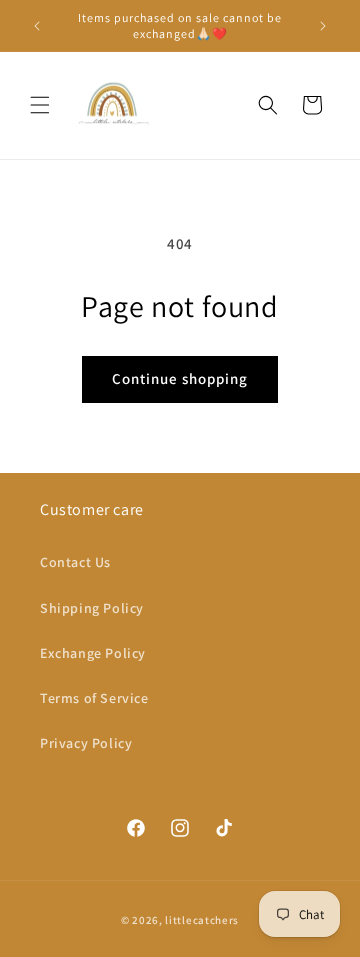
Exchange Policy (93, 653)
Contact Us (75, 562)
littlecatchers (202, 920)
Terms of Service (94, 698)
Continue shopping (180, 378)
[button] (40, 105)
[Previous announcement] (37, 26)
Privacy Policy (86, 743)
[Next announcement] (323, 26)
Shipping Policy (92, 608)
